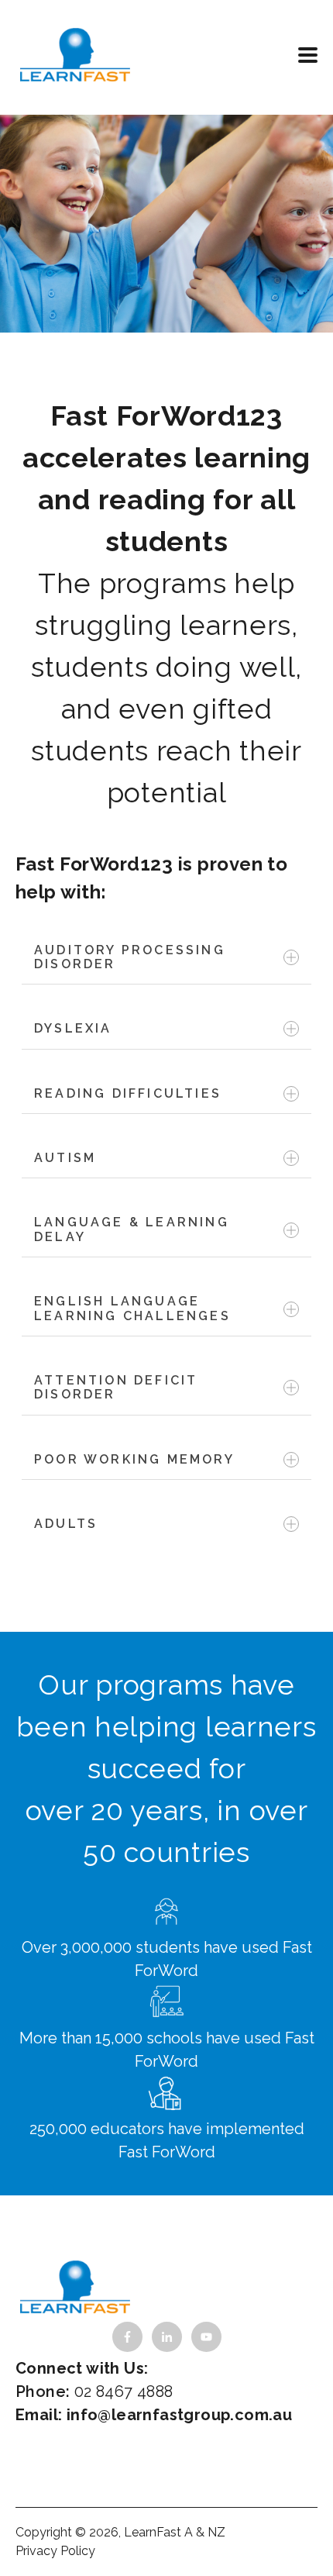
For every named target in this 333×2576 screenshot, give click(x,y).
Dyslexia (73, 1028)
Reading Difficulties (128, 1093)
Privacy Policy (55, 2551)
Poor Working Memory (134, 1459)
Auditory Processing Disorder (130, 957)
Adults (66, 1524)
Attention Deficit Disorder (116, 1387)
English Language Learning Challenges (132, 1308)
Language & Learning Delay (132, 1229)
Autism (65, 1158)
